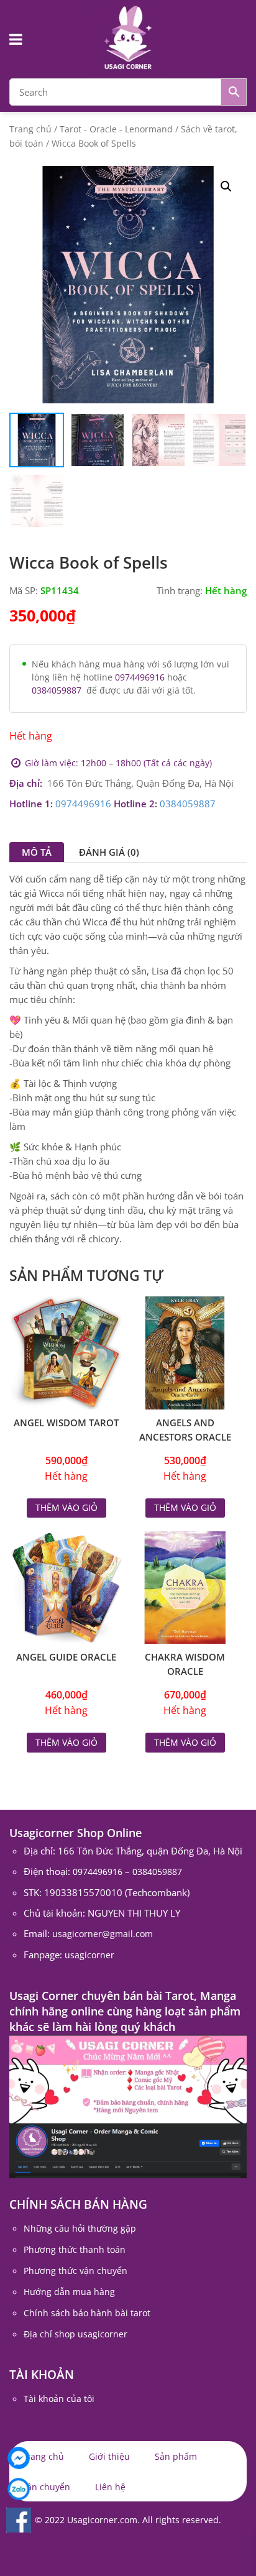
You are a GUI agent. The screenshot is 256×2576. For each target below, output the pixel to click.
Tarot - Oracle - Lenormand (116, 129)
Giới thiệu (109, 2456)
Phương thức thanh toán (75, 2249)
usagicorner (89, 1955)
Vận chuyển (46, 2487)
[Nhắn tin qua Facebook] (19, 2458)
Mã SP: (24, 590)
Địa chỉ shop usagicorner (75, 2334)
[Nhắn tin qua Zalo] (19, 2489)
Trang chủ (30, 129)
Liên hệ (110, 2487)
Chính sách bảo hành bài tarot (87, 2313)
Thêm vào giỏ (66, 1507)
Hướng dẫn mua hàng (69, 2292)
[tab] (37, 852)
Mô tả (37, 852)
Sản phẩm (176, 2456)
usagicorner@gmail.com (103, 1934)
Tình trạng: (180, 590)
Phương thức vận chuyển (75, 2271)
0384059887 (57, 690)
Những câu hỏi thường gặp (80, 2228)
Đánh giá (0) (109, 852)
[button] (226, 186)
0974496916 (140, 677)
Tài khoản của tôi (59, 2399)
